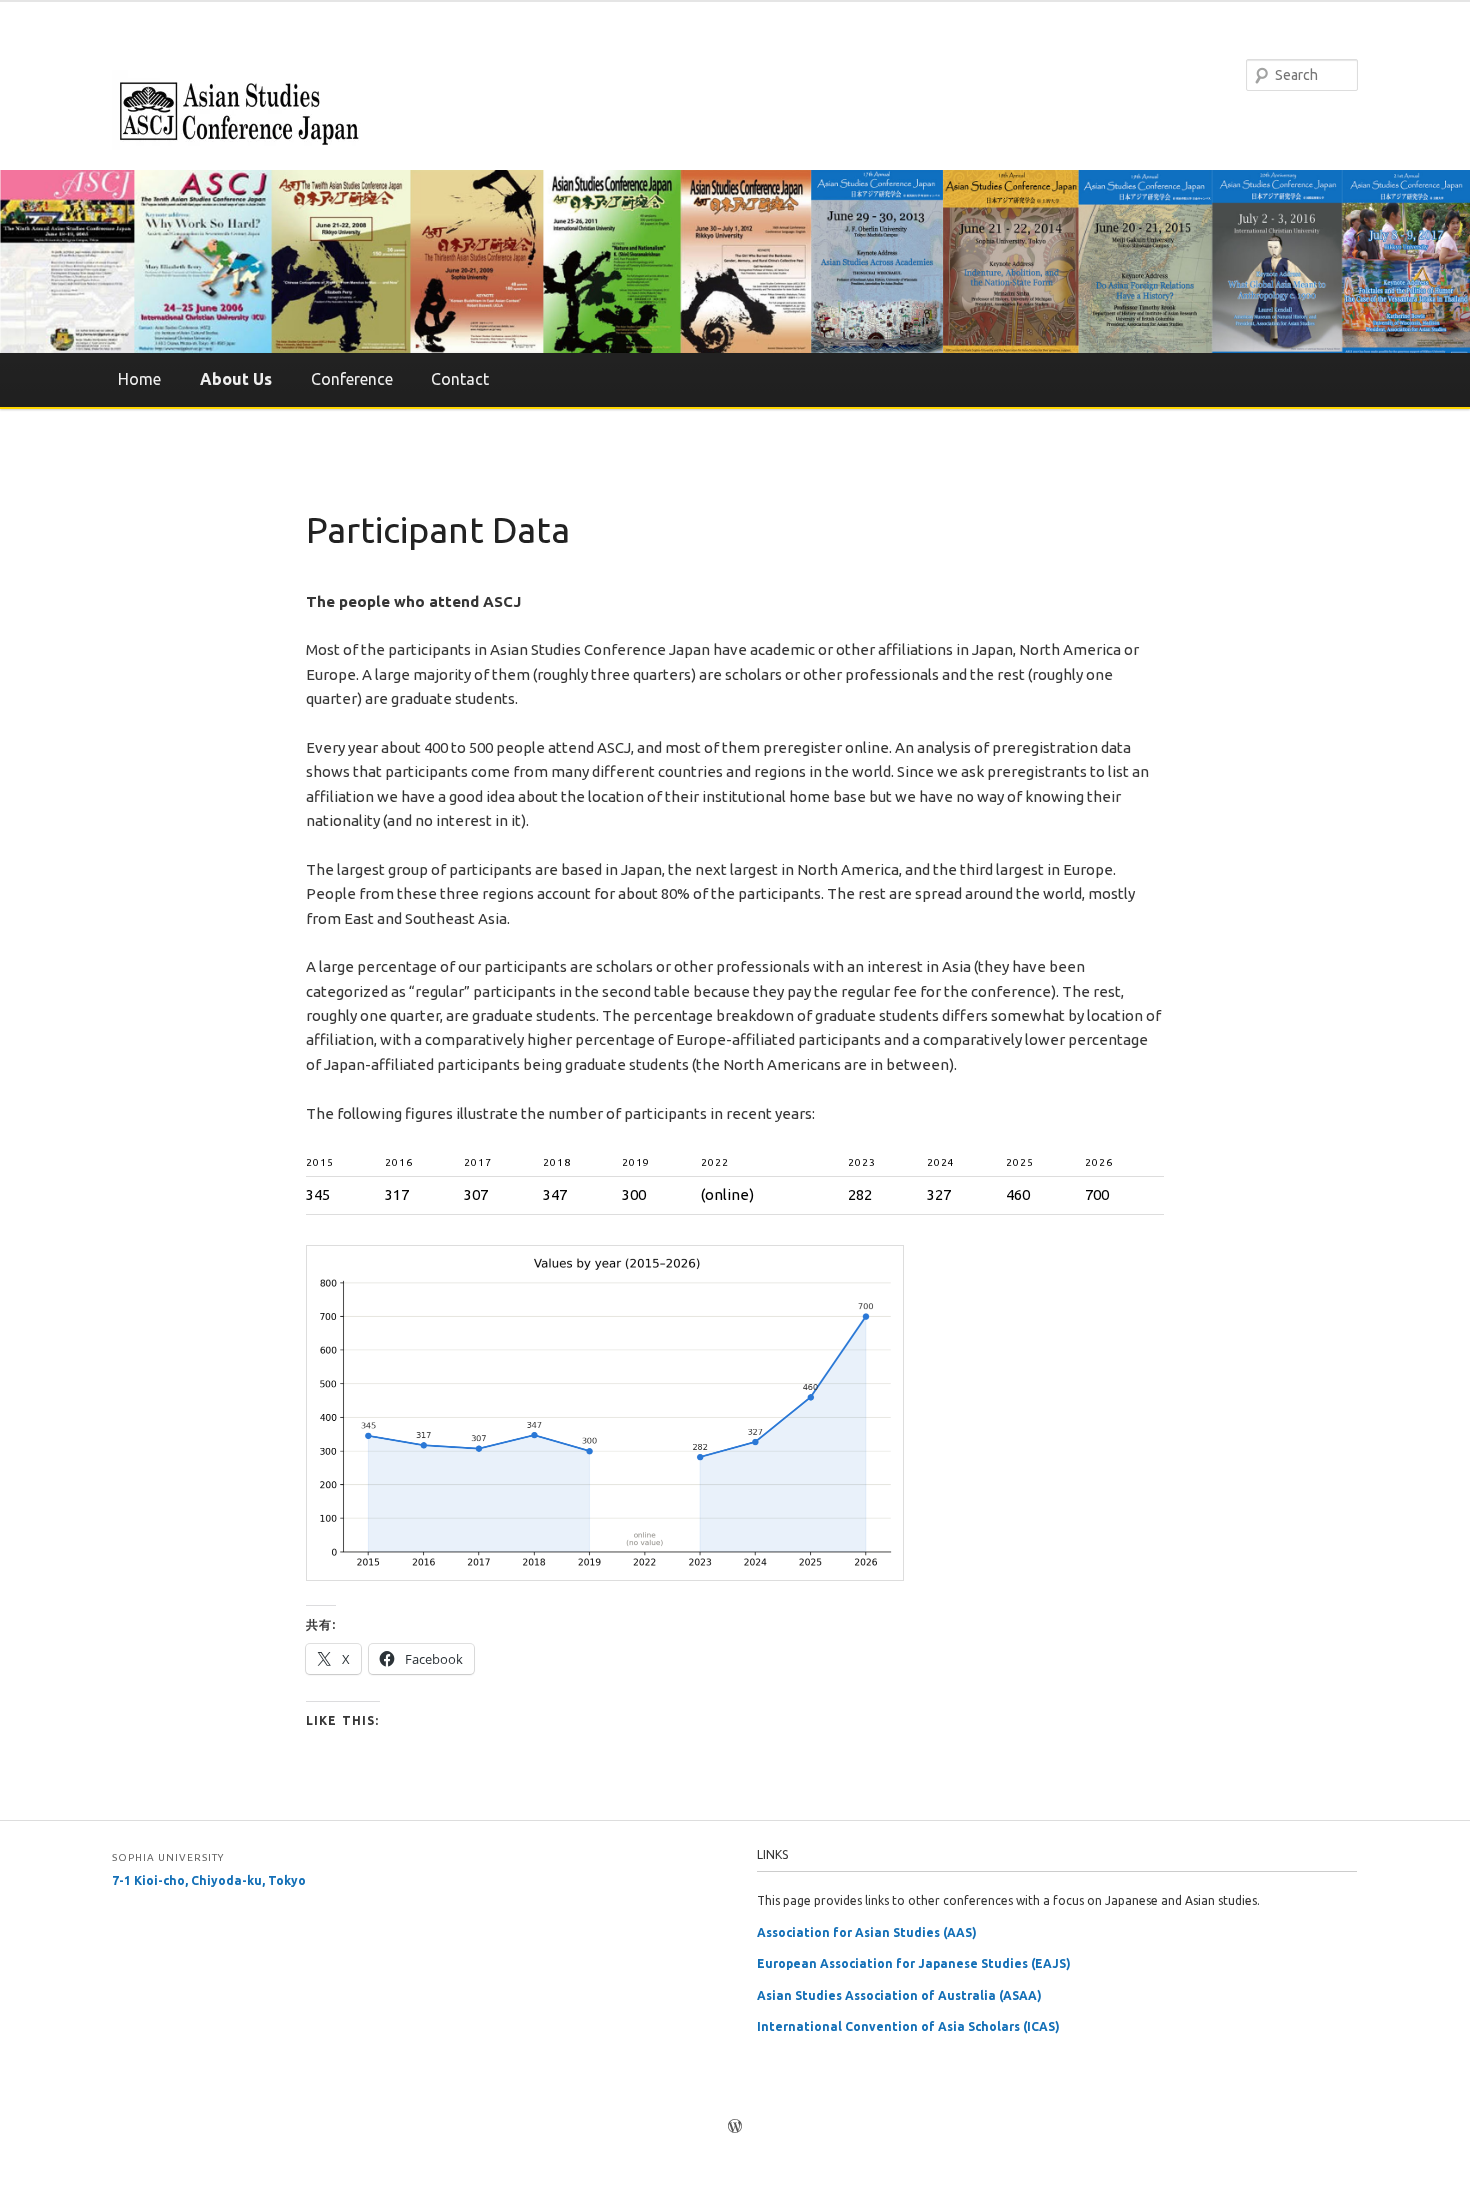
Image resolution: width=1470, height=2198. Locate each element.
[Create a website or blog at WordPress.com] (735, 2127)
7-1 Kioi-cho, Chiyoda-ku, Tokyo (209, 1880)
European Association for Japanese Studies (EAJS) (914, 1963)
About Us (236, 379)
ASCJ (237, 110)
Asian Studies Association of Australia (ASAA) (899, 1995)
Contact (460, 379)
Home (139, 379)
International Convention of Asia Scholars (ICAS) (908, 2026)
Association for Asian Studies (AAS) (867, 1932)
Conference (352, 379)
